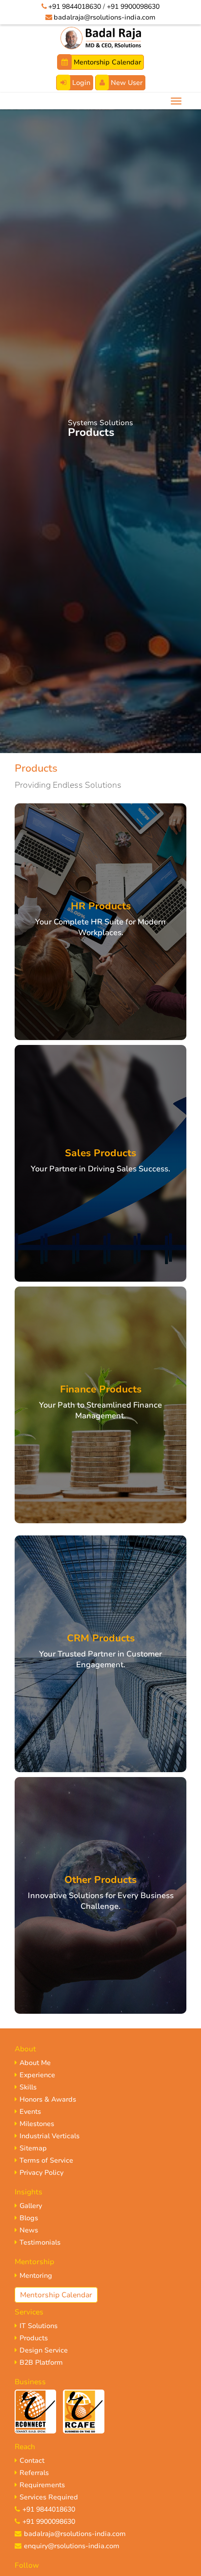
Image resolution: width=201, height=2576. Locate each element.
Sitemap (33, 2148)
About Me (35, 2063)
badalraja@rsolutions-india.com (105, 17)
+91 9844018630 (75, 7)
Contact (32, 2461)
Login (80, 83)
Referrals (34, 2473)
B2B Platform (41, 2362)
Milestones (37, 2124)
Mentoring (36, 2276)
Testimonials (40, 2242)
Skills (28, 2087)
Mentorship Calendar (106, 62)
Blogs (29, 2218)
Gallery (31, 2206)
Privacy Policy (41, 2173)
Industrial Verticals (50, 2136)
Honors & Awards (48, 2099)
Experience (37, 2075)
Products (34, 2338)
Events (30, 2112)
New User (126, 83)
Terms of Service (46, 2160)
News (29, 2230)
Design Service (44, 2350)
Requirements (42, 2485)
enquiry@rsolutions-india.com (72, 2546)
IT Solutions (39, 2326)
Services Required (49, 2497)
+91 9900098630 (133, 7)
